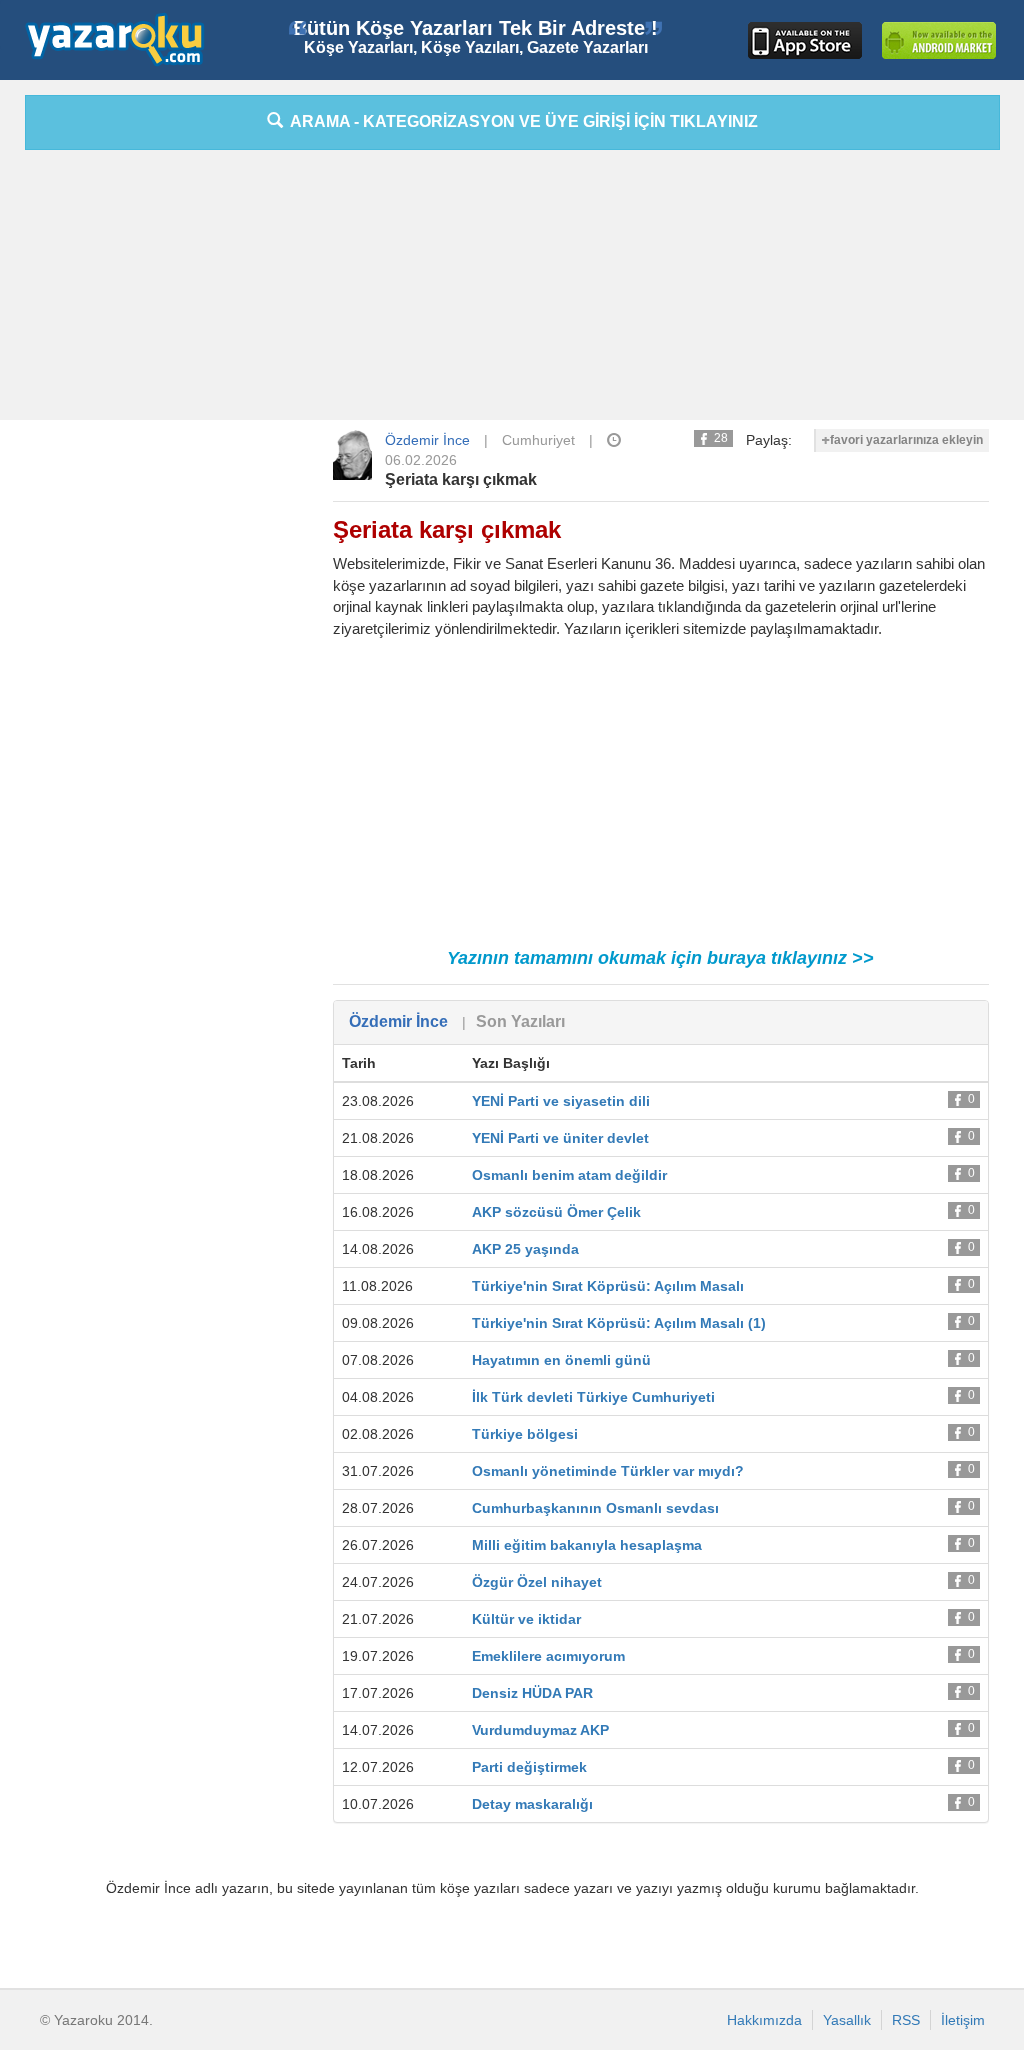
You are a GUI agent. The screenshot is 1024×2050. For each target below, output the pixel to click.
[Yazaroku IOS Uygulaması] (805, 40)
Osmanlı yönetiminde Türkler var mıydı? (608, 1471)
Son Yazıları (520, 1021)
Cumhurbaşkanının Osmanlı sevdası (595, 1508)
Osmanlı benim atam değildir (569, 1175)
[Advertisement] (512, 290)
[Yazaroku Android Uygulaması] (939, 40)
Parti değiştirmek (529, 1767)
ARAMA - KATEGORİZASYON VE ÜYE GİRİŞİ (520, 121)
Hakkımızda (764, 2020)
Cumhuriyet (538, 440)
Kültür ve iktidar (526, 1619)
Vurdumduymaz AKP (540, 1730)
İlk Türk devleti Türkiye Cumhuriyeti (593, 1397)
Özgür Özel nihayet (537, 1582)
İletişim (963, 2020)
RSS (906, 2020)
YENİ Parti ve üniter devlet (560, 1138)
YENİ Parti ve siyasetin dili (561, 1101)
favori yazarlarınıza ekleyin (906, 440)
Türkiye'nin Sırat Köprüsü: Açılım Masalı (608, 1286)
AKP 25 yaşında (525, 1249)
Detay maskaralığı (532, 1804)
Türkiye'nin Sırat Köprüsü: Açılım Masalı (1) (619, 1323)
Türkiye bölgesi (525, 1434)
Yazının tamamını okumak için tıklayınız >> (660, 958)
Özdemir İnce (427, 440)
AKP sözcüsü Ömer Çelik (556, 1212)
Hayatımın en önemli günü (561, 1360)
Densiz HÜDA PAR (532, 1693)
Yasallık (847, 2020)
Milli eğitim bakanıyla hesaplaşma (587, 1545)
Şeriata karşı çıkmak (461, 479)
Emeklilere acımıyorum (548, 1656)
